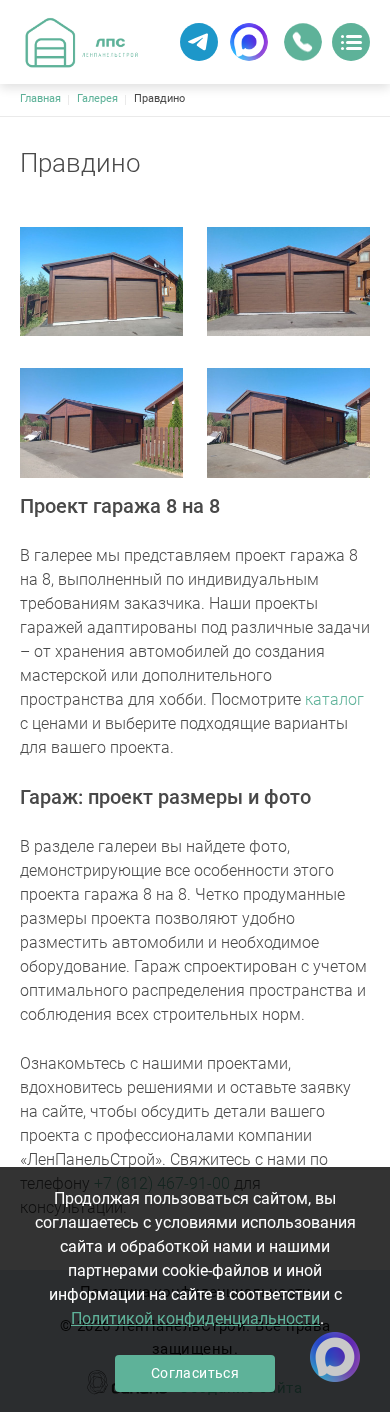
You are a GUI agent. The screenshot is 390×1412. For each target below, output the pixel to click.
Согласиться (195, 1373)
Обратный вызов (303, 42)
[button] (101, 282)
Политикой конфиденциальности (195, 1318)
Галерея (97, 98)
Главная (40, 98)
